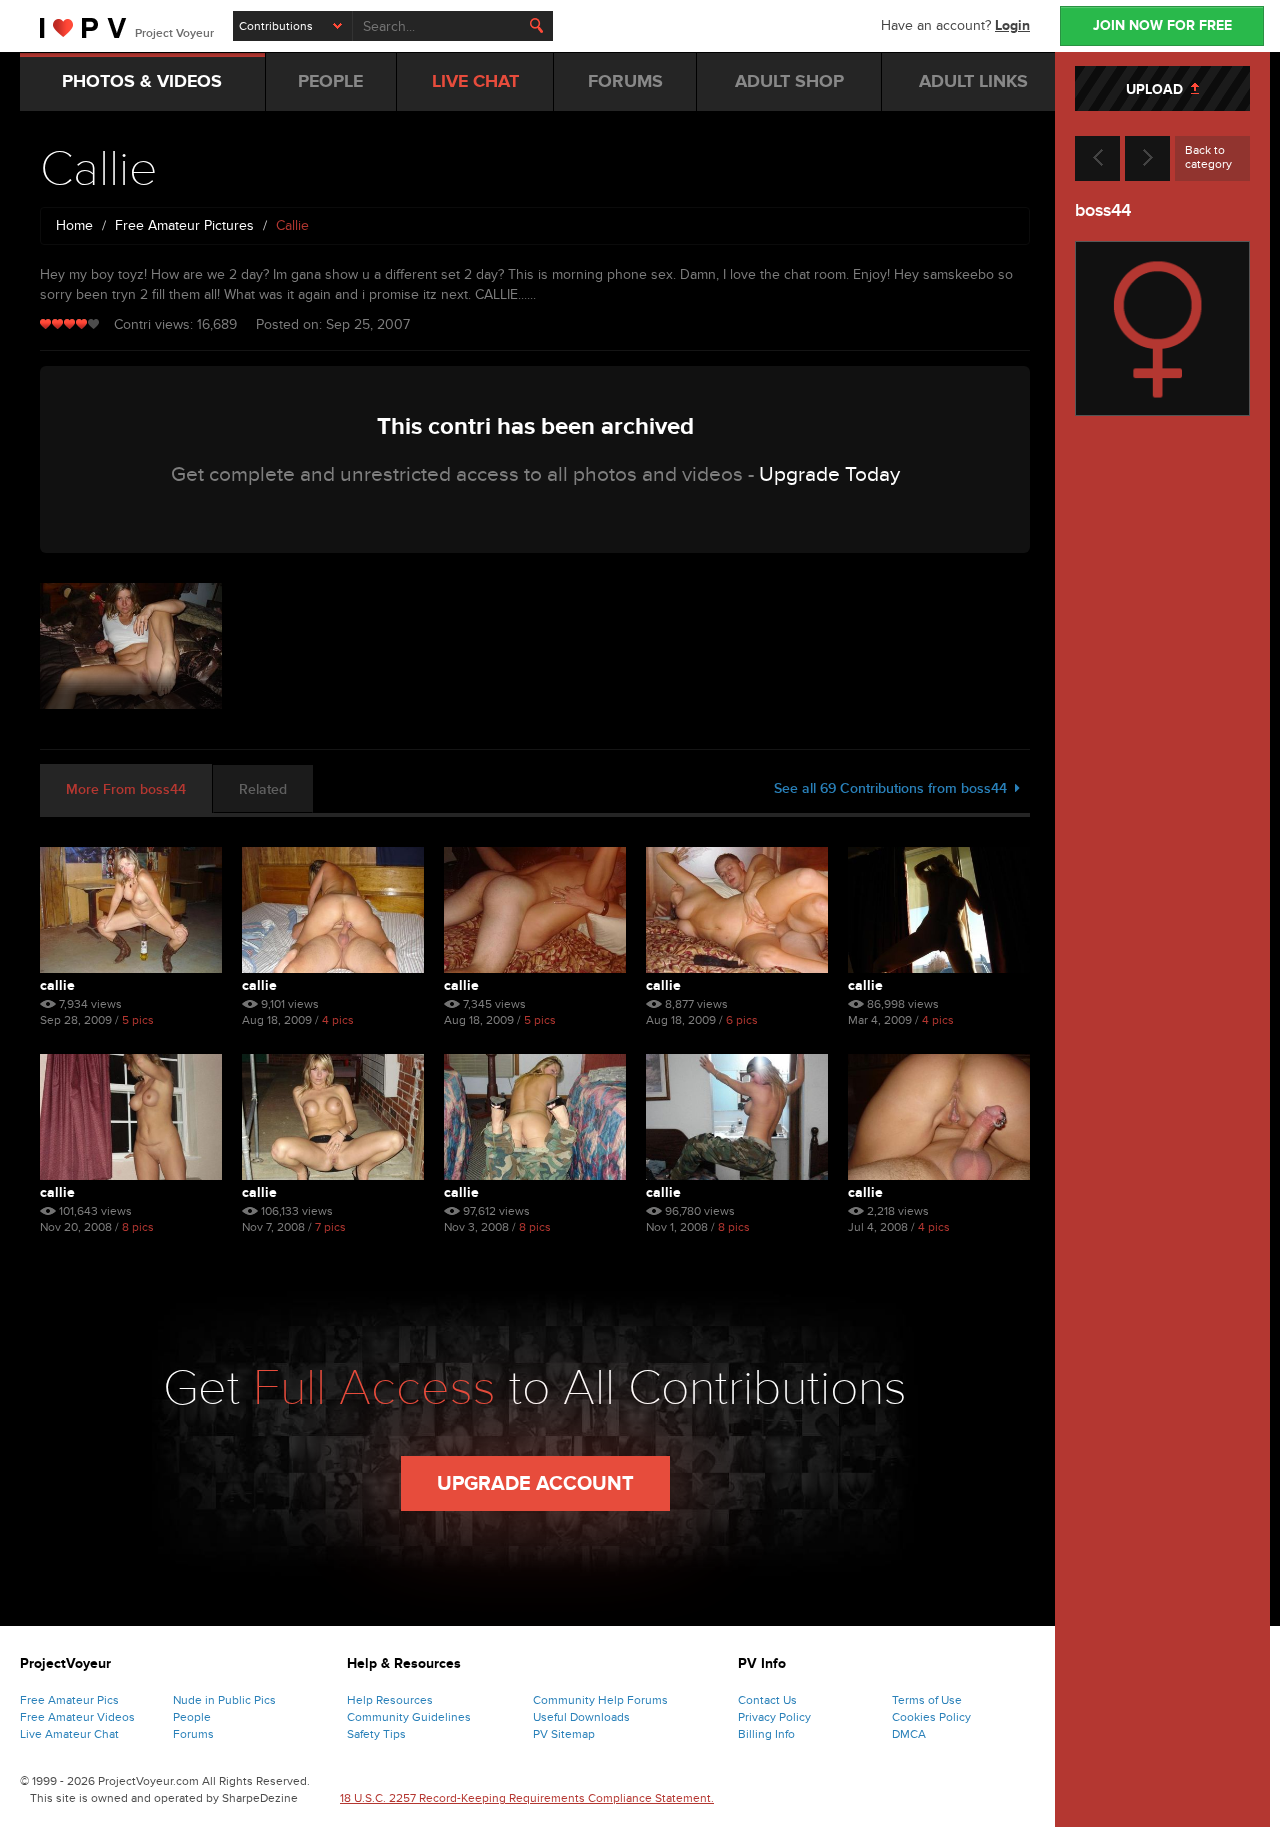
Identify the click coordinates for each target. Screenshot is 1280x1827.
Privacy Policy (774, 1717)
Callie (865, 985)
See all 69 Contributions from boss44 (894, 788)
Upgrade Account (535, 1484)
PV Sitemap (564, 1734)
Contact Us (767, 1700)
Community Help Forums (600, 1700)
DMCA (909, 1734)
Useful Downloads (581, 1717)
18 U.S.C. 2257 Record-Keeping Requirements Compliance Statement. (527, 1798)
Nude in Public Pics (224, 1700)
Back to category (1208, 157)
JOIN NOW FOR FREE (1162, 25)
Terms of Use (927, 1700)
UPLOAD (1158, 89)
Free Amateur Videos (77, 1717)
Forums (193, 1734)
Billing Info (766, 1734)
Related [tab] (263, 789)
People (192, 1717)
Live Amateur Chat (69, 1734)
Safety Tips (376, 1734)
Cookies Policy (931, 1717)
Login (1012, 25)
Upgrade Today (829, 474)
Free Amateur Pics (69, 1700)
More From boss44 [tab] (126, 789)
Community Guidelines (409, 1717)
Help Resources (390, 1700)
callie (57, 985)
